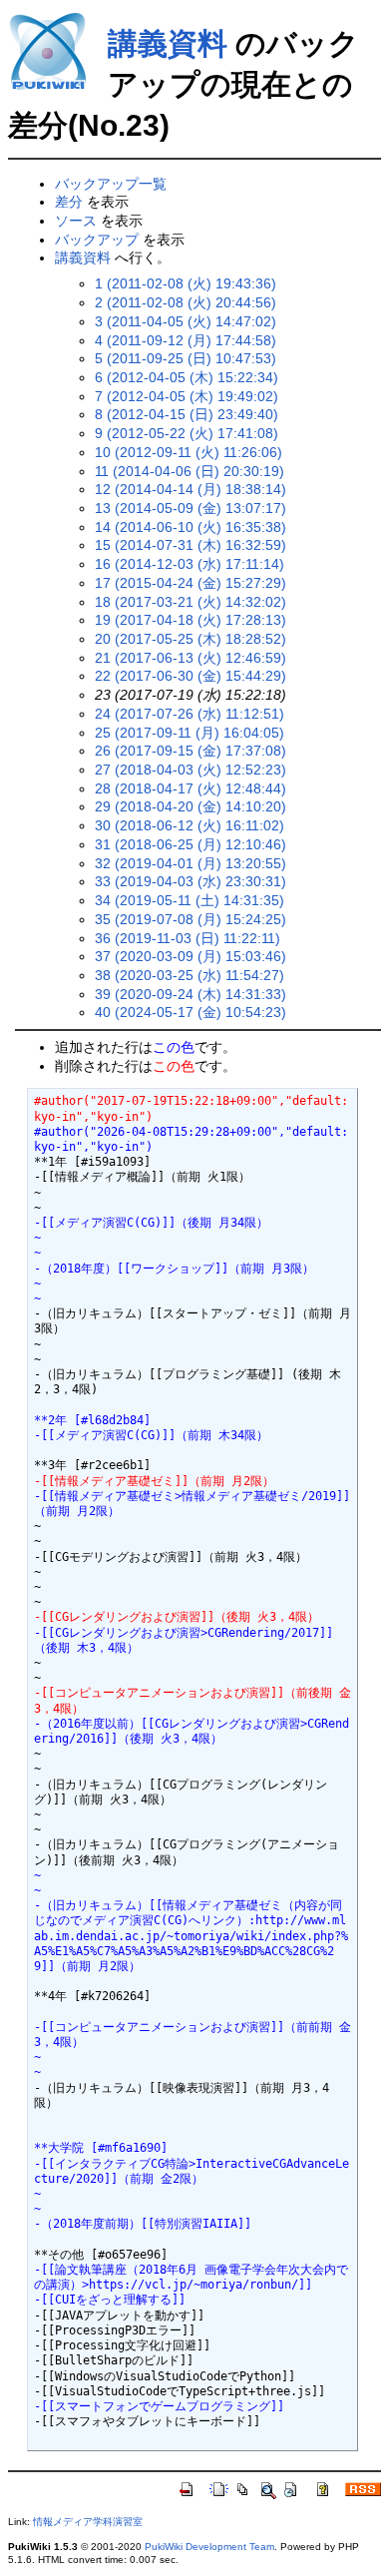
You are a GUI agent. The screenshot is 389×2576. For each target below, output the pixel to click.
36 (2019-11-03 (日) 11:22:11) (188, 938)
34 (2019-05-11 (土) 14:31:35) (190, 900)
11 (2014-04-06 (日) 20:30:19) (190, 471)
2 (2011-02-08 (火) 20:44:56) (186, 302)
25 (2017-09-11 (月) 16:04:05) (190, 733)
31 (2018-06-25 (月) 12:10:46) (191, 844)
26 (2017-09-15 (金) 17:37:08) (191, 751)
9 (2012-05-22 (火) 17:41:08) (187, 433)
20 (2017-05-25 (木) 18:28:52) (191, 639)
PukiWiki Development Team (209, 2547)
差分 (69, 202)
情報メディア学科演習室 (88, 2522)
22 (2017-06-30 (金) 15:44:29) (191, 676)
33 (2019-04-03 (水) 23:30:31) (191, 881)
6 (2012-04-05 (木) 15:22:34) (187, 377)
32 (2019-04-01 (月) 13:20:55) (191, 863)
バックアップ (97, 240)
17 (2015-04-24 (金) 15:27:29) (191, 583)
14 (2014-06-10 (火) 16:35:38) (191, 527)
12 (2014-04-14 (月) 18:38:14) (191, 489)
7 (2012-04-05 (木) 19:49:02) (187, 396)
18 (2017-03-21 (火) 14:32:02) (191, 602)
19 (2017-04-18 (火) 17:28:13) (191, 620)
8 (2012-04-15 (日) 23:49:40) (187, 414)
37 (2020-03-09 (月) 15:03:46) (191, 956)
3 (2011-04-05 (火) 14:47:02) (186, 321)
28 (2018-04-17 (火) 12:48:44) (191, 788)
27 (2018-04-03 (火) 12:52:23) (191, 770)
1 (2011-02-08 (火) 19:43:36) (186, 283)
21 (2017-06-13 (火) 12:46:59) (191, 658)
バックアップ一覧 (111, 184)
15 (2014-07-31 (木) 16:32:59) (191, 545)
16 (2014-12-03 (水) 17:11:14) (190, 564)
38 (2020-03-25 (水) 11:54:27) (190, 975)
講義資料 (168, 43)
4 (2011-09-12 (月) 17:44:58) (186, 340)
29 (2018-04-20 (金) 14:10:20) (191, 806)
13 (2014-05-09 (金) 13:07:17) (191, 508)
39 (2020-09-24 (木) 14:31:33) (191, 994)
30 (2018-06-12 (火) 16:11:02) (190, 825)
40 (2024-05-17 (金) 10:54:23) (191, 1012)
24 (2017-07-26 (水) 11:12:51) (190, 714)
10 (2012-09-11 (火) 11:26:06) (189, 452)
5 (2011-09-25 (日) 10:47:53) (186, 358)
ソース (76, 221)
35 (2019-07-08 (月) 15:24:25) (191, 919)
